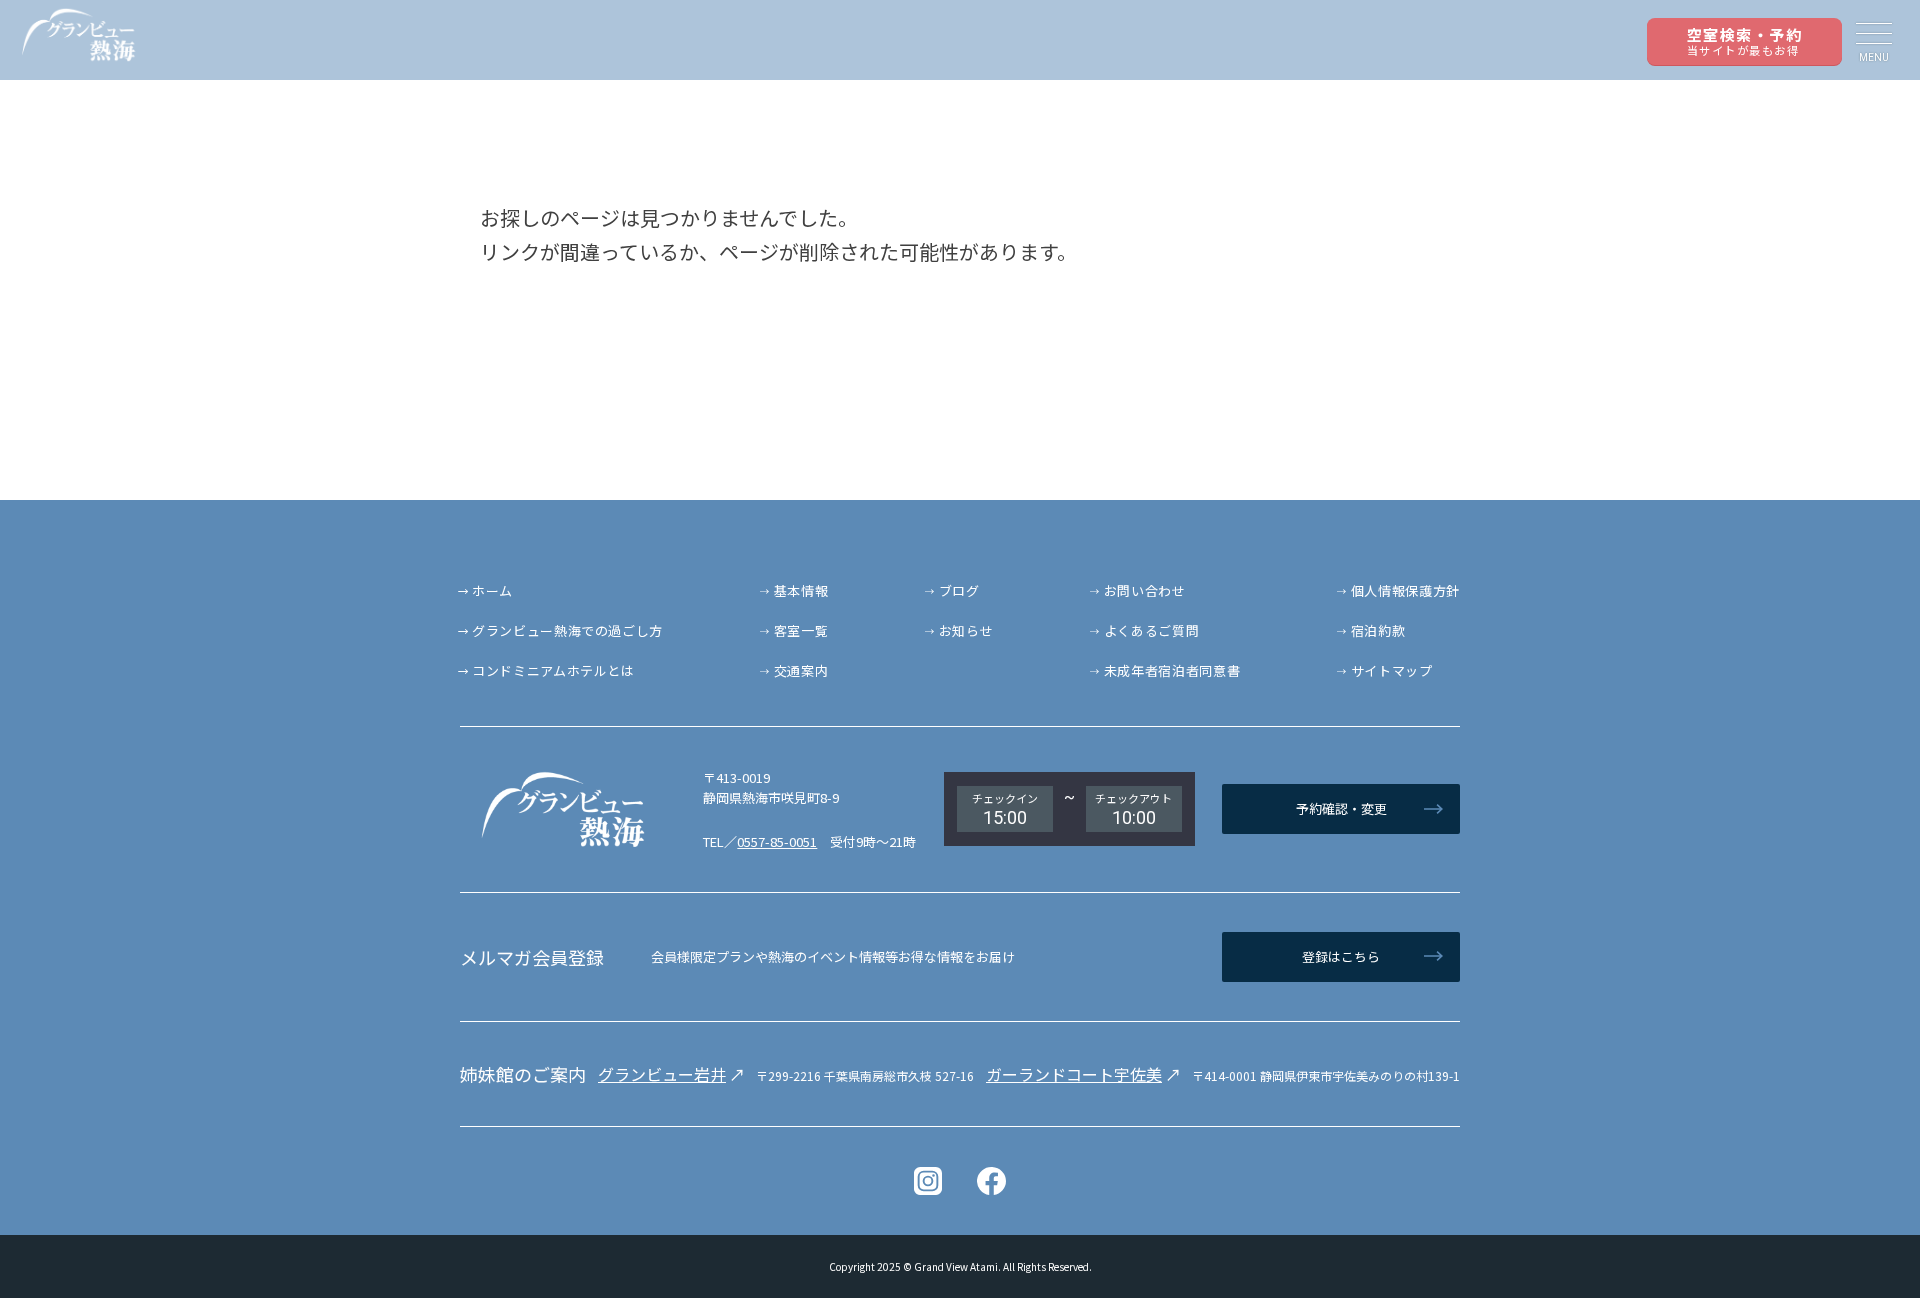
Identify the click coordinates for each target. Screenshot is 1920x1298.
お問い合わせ (1145, 590)
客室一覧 (801, 630)
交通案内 (801, 670)
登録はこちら (1341, 956)
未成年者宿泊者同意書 (1172, 670)
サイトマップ (1392, 670)
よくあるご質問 (1152, 630)
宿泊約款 (1378, 630)
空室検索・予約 (1745, 41)
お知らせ (966, 630)
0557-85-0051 (777, 841)
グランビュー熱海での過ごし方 (567, 630)
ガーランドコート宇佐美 (1074, 1074)
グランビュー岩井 (662, 1074)
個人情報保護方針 (1405, 590)
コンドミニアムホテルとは (553, 670)
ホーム (492, 590)
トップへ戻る (1850, 1228)
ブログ (959, 590)
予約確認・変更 (1341, 808)
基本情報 (801, 590)
